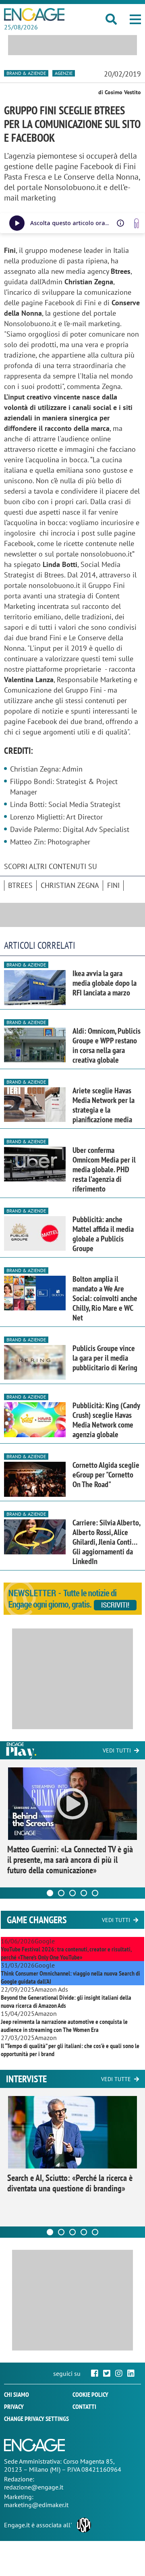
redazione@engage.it (34, 2487)
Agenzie (64, 73)
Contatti (84, 2406)
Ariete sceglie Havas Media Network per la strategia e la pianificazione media (104, 1105)
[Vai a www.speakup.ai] (137, 223)
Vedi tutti (117, 1750)
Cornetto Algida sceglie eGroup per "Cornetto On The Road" (106, 1475)
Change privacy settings (36, 2419)
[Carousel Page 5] (95, 1893)
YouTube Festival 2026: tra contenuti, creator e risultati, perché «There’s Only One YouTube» (66, 1953)
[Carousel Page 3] (72, 1893)
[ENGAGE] (34, 14)
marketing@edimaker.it (36, 2505)
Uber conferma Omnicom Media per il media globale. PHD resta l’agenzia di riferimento (104, 1169)
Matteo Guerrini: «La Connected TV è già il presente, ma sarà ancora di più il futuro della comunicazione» (70, 1860)
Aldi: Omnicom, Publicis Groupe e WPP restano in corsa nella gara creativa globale (107, 1045)
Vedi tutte (116, 2079)
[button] (135, 19)
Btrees (20, 885)
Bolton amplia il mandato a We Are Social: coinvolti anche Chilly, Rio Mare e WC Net (105, 1298)
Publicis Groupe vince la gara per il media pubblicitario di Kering (105, 1358)
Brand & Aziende (26, 73)
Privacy (14, 2406)
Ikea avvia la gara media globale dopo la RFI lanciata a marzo (105, 983)
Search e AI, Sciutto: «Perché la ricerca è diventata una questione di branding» (70, 2183)
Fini (113, 885)
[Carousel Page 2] (61, 1893)
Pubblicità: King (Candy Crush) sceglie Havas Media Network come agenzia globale (106, 1420)
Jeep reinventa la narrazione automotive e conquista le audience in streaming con (64, 2026)
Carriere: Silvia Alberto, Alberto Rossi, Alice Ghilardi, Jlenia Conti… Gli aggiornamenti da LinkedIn (106, 1542)
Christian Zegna (70, 885)
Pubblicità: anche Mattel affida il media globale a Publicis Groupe (103, 1234)
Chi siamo (17, 2394)
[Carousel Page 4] (84, 1893)
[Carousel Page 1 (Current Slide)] (50, 1893)
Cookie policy (90, 2394)
